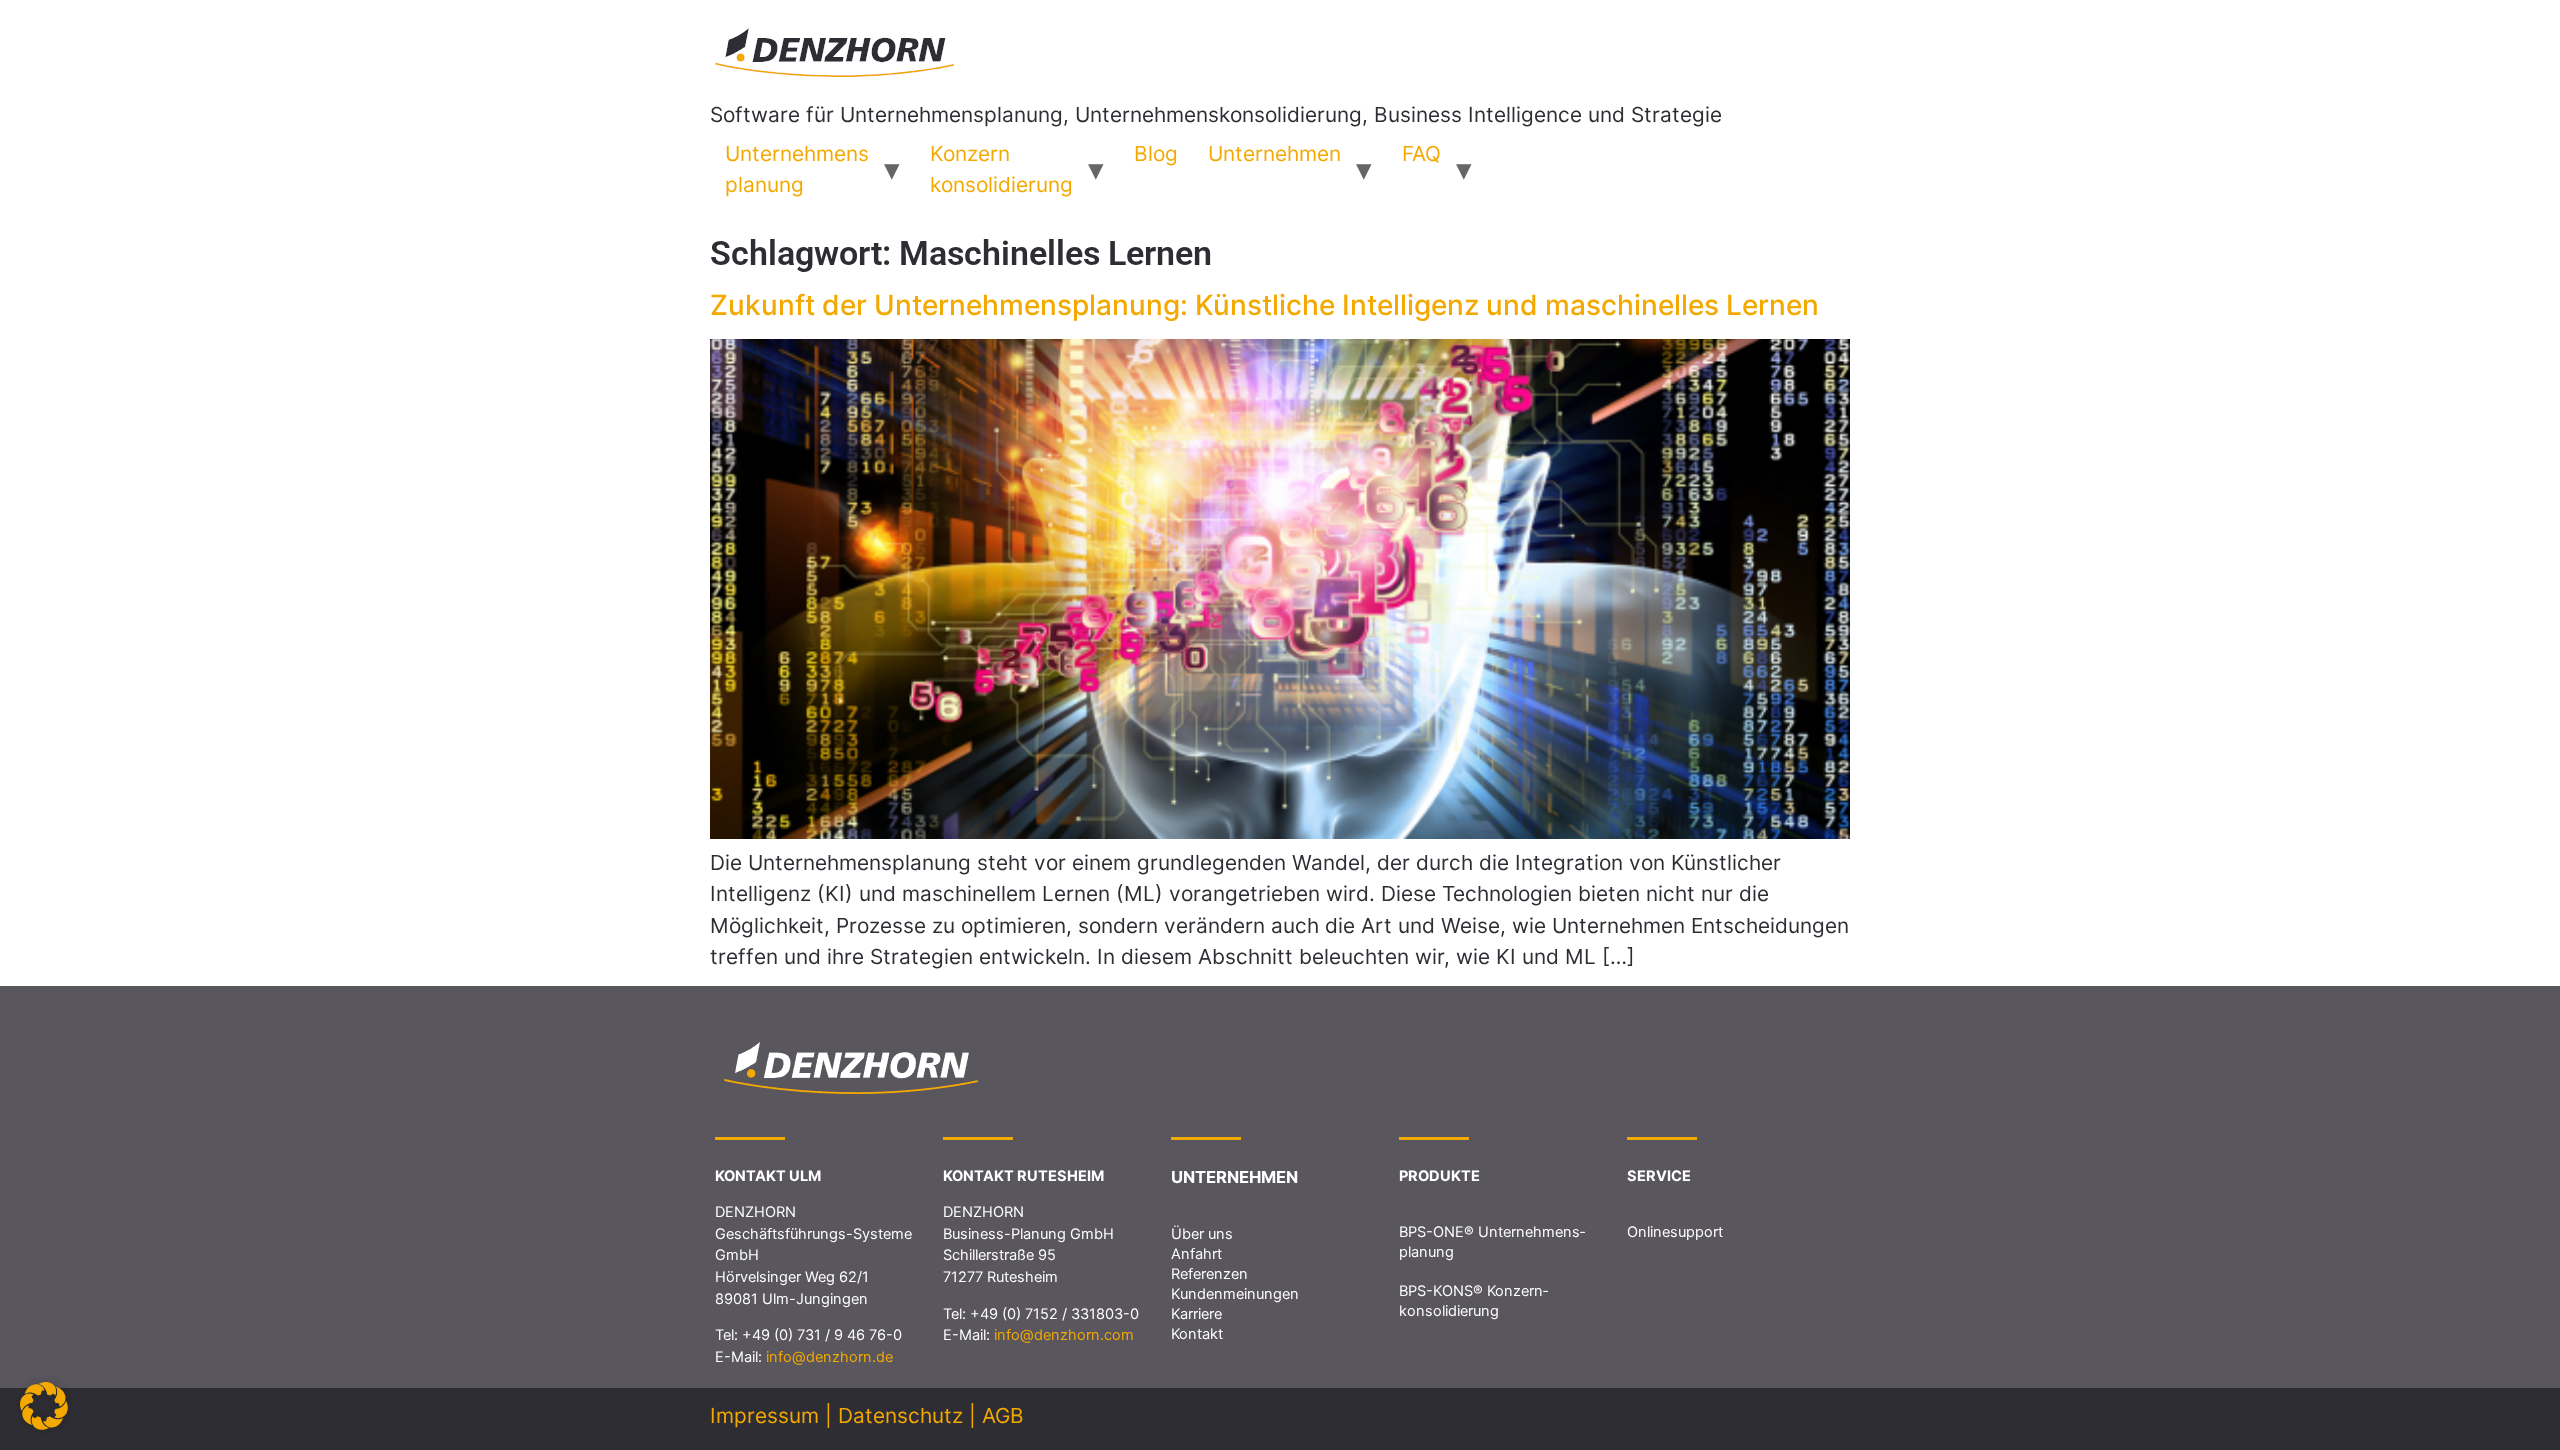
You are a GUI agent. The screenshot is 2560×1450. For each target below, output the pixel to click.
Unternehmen (1274, 153)
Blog (1156, 153)
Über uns (1202, 1234)
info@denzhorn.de (829, 1357)
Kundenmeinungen (1235, 1294)
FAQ (1421, 153)
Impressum (764, 1415)
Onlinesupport (1675, 1232)
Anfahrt (1196, 1254)
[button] (44, 1406)
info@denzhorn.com (1064, 1335)
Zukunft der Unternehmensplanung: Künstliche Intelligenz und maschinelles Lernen (1264, 305)
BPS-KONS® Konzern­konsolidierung (1473, 1301)
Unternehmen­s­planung (797, 169)
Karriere (1196, 1314)
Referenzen (1209, 1274)
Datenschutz (900, 1415)
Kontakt (1197, 1334)
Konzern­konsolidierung (1001, 169)
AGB (1003, 1415)
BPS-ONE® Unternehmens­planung (1492, 1242)
